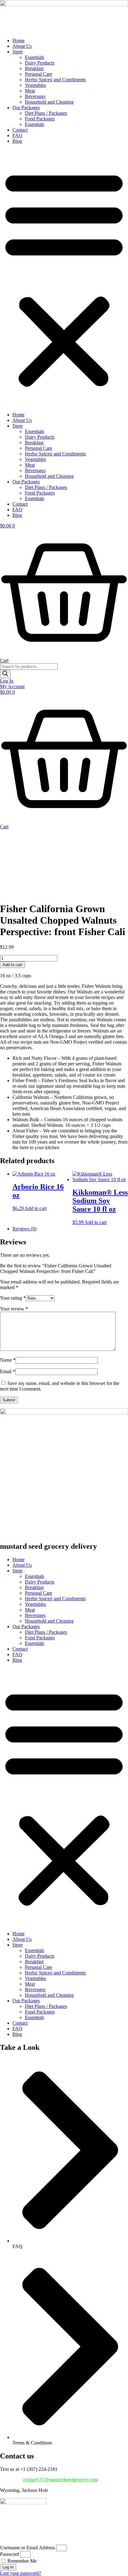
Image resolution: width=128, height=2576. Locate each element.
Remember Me (21, 2561)
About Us (22, 46)
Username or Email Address (27, 2548)
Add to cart (12, 965)
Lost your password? (21, 2573)
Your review (14, 1309)
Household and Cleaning (49, 102)
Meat (30, 91)
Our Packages (26, 108)
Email (8, 1371)
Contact (20, 130)
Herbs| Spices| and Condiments (55, 80)
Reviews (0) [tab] (24, 1229)
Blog (17, 141)
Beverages (35, 96)
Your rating (13, 1298)
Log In (7, 681)
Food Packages (40, 119)
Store (18, 52)
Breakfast (34, 68)
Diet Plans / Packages (46, 113)
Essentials (34, 57)
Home (18, 40)
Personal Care (39, 74)
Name (8, 1360)
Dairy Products (40, 63)
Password (9, 2554)
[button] (64, 278)
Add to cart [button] (36, 1208)
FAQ (17, 135)
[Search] (5, 674)
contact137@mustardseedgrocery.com (60, 2480)
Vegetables (35, 85)
